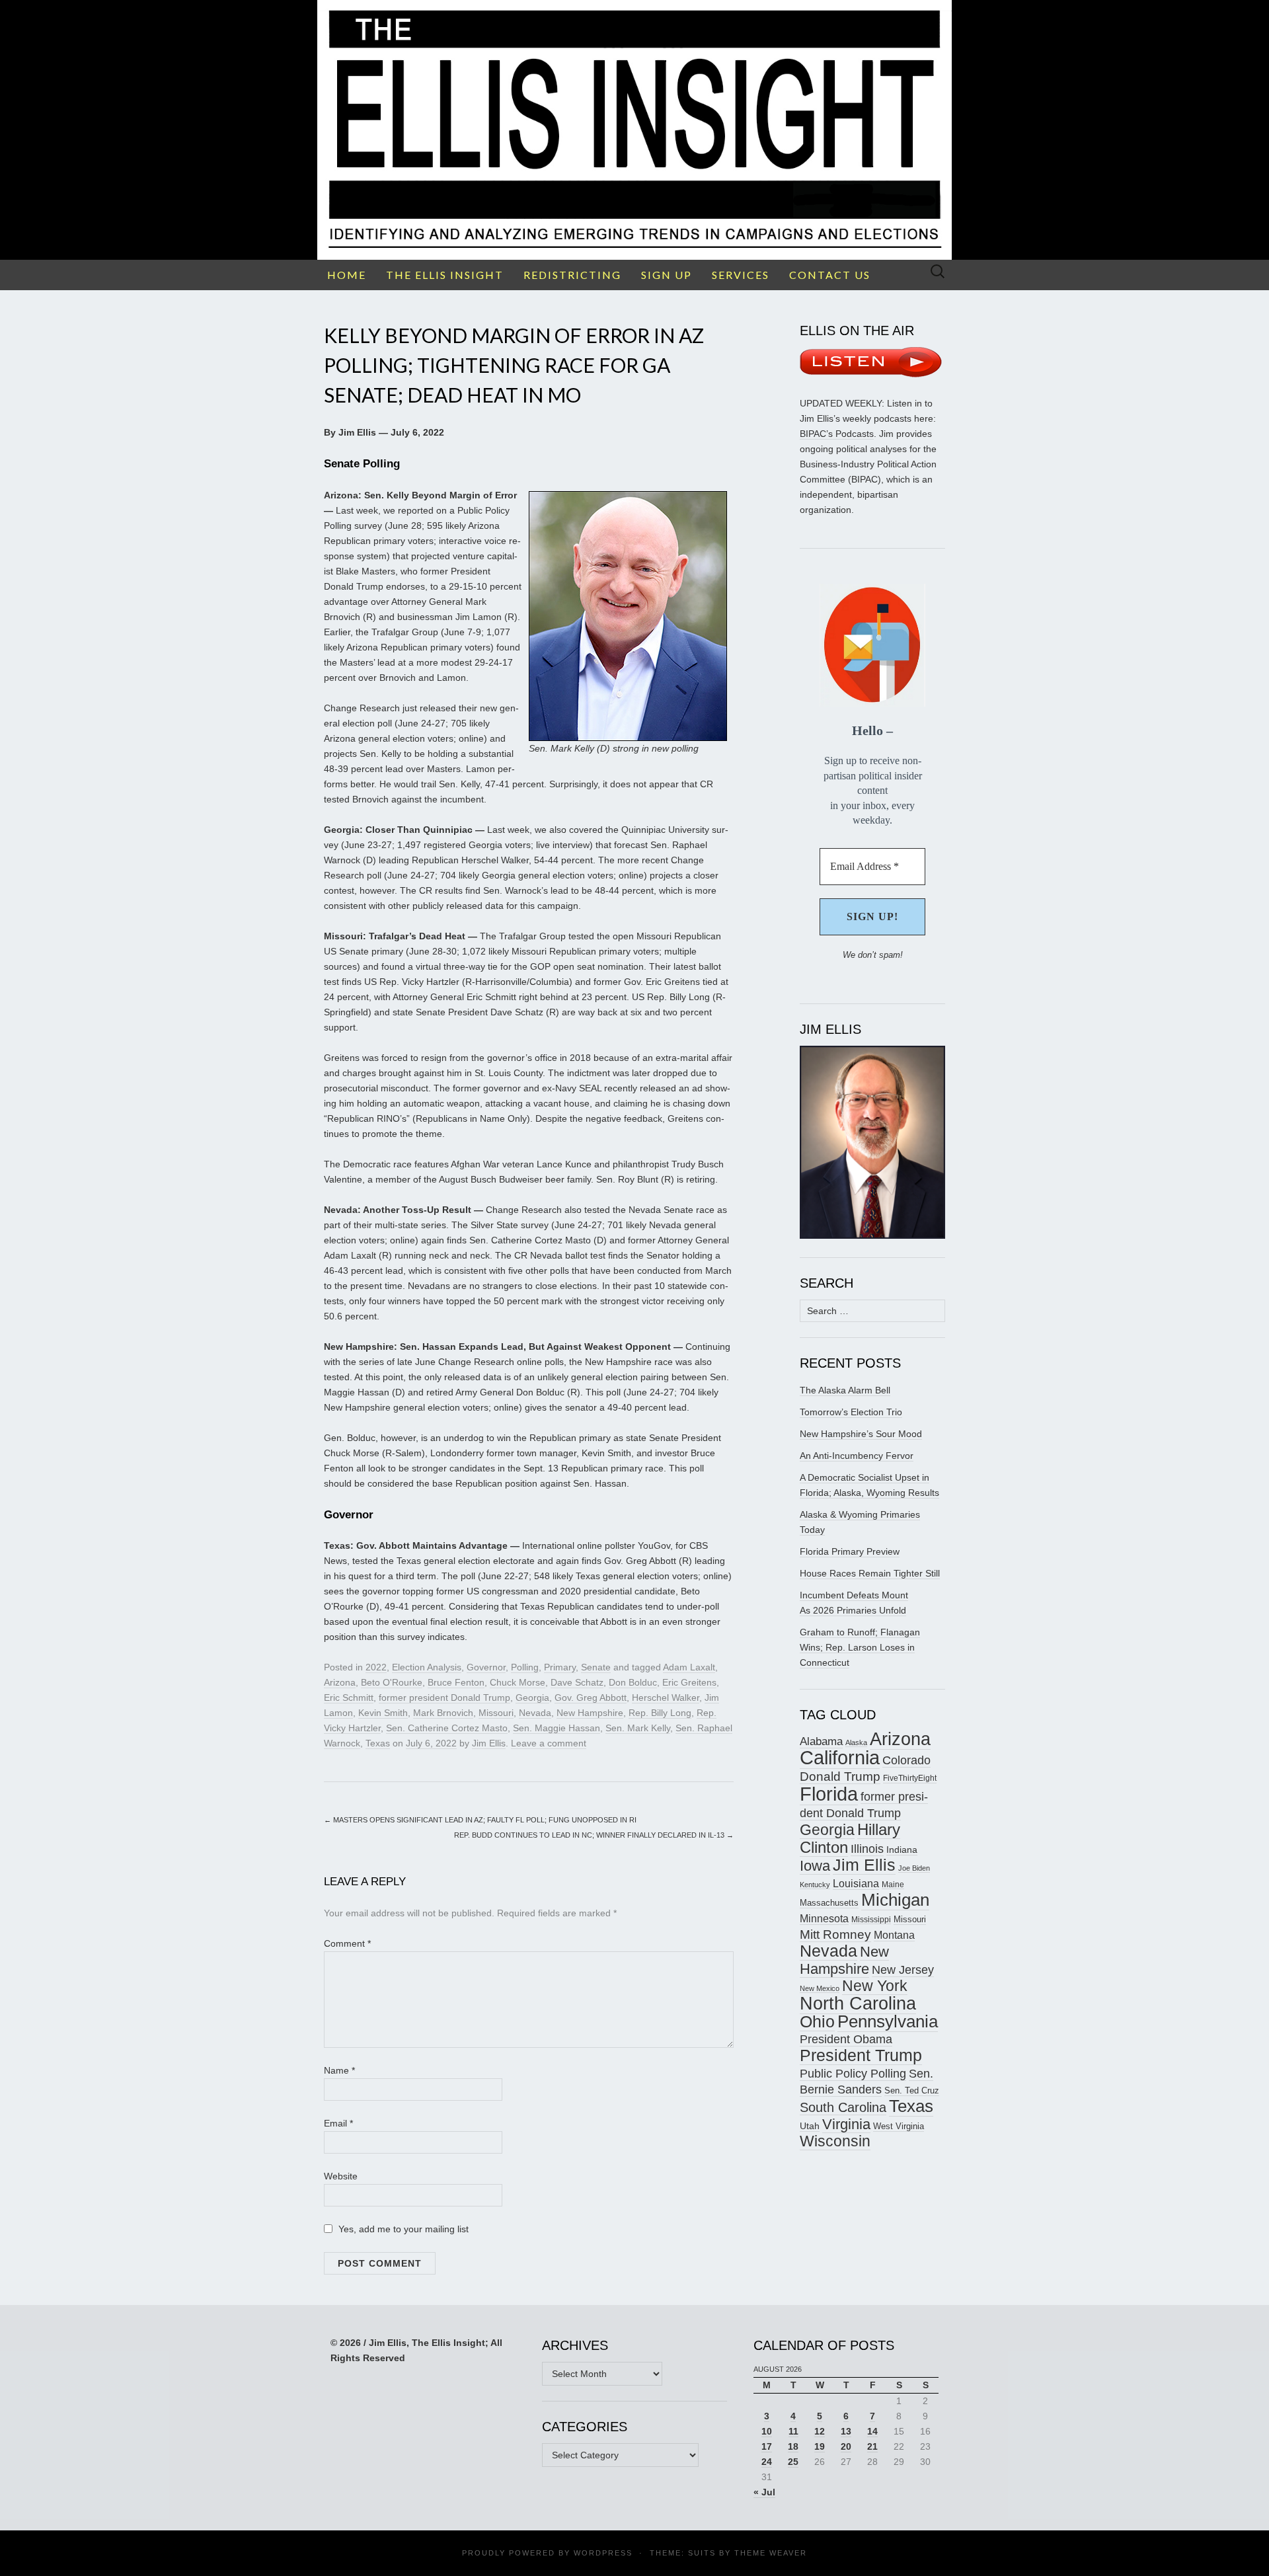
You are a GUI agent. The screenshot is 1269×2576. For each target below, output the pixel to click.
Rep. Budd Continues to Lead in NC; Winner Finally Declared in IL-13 (594, 1835)
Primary (560, 1667)
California (840, 1758)
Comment (347, 1943)
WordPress (603, 2553)
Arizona (340, 1682)
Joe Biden (914, 1868)
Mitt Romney (835, 1934)
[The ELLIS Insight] (634, 130)
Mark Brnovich (443, 1713)
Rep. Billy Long (660, 1713)
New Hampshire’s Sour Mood (861, 1434)
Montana (894, 1935)
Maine (893, 1884)
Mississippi (871, 1919)
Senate (596, 1667)
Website (341, 2176)
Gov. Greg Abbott (591, 1698)
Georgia (532, 1698)
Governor (486, 1667)
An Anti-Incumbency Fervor (857, 1456)
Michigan (895, 1900)
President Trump (861, 2055)
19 (820, 2446)
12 (820, 2431)
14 (872, 2431)
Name (339, 2070)
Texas (378, 1743)
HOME (347, 275)
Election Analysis (427, 1667)
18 (793, 2446)
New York (875, 1986)
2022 (376, 1667)
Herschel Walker (666, 1698)
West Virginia (899, 2126)
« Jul (764, 2492)
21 (872, 2446)
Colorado (906, 1760)
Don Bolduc (633, 1682)
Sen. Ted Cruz (912, 2091)
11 (793, 2431)
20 (846, 2446)
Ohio (817, 2021)
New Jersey (903, 1970)
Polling (525, 1667)
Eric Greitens (689, 1682)
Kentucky (815, 1885)
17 (767, 2446)
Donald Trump (840, 1776)
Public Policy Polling (853, 2073)
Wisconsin (835, 2141)
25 (793, 2462)
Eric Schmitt (349, 1698)
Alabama (821, 1741)
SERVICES (741, 275)
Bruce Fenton (456, 1682)
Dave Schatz (577, 1682)
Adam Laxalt (689, 1667)
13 (846, 2431)
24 (767, 2462)
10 (767, 2431)
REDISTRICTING (572, 275)
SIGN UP (667, 275)
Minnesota (824, 1918)
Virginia (846, 2124)
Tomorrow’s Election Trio (851, 1412)
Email (338, 2123)
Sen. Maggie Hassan (557, 1728)
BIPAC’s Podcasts (837, 434)
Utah (810, 2126)
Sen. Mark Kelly (638, 1728)
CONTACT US (830, 275)
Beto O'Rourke (392, 1682)
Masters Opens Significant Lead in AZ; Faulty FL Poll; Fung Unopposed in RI (480, 1820)
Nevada (535, 1713)
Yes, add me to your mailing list (402, 2229)
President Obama (846, 2039)
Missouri (496, 1713)
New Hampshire (590, 1713)
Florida (829, 1794)
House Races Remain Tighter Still (870, 1573)
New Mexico (820, 1988)
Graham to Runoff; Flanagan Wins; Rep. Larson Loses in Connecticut (860, 1647)
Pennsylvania (888, 2021)
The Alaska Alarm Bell (845, 1390)
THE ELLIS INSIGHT (445, 275)
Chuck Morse (518, 1682)
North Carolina (858, 2004)
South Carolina (843, 2107)
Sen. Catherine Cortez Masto (447, 1728)
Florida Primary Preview (850, 1551)
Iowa (815, 1866)
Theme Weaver (771, 2553)
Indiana (902, 1850)
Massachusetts (829, 1903)
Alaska (856, 1742)
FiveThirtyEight (910, 1778)
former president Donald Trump (444, 1698)
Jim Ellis (489, 1743)
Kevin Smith (383, 1713)
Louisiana (856, 1884)
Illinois (867, 1849)
